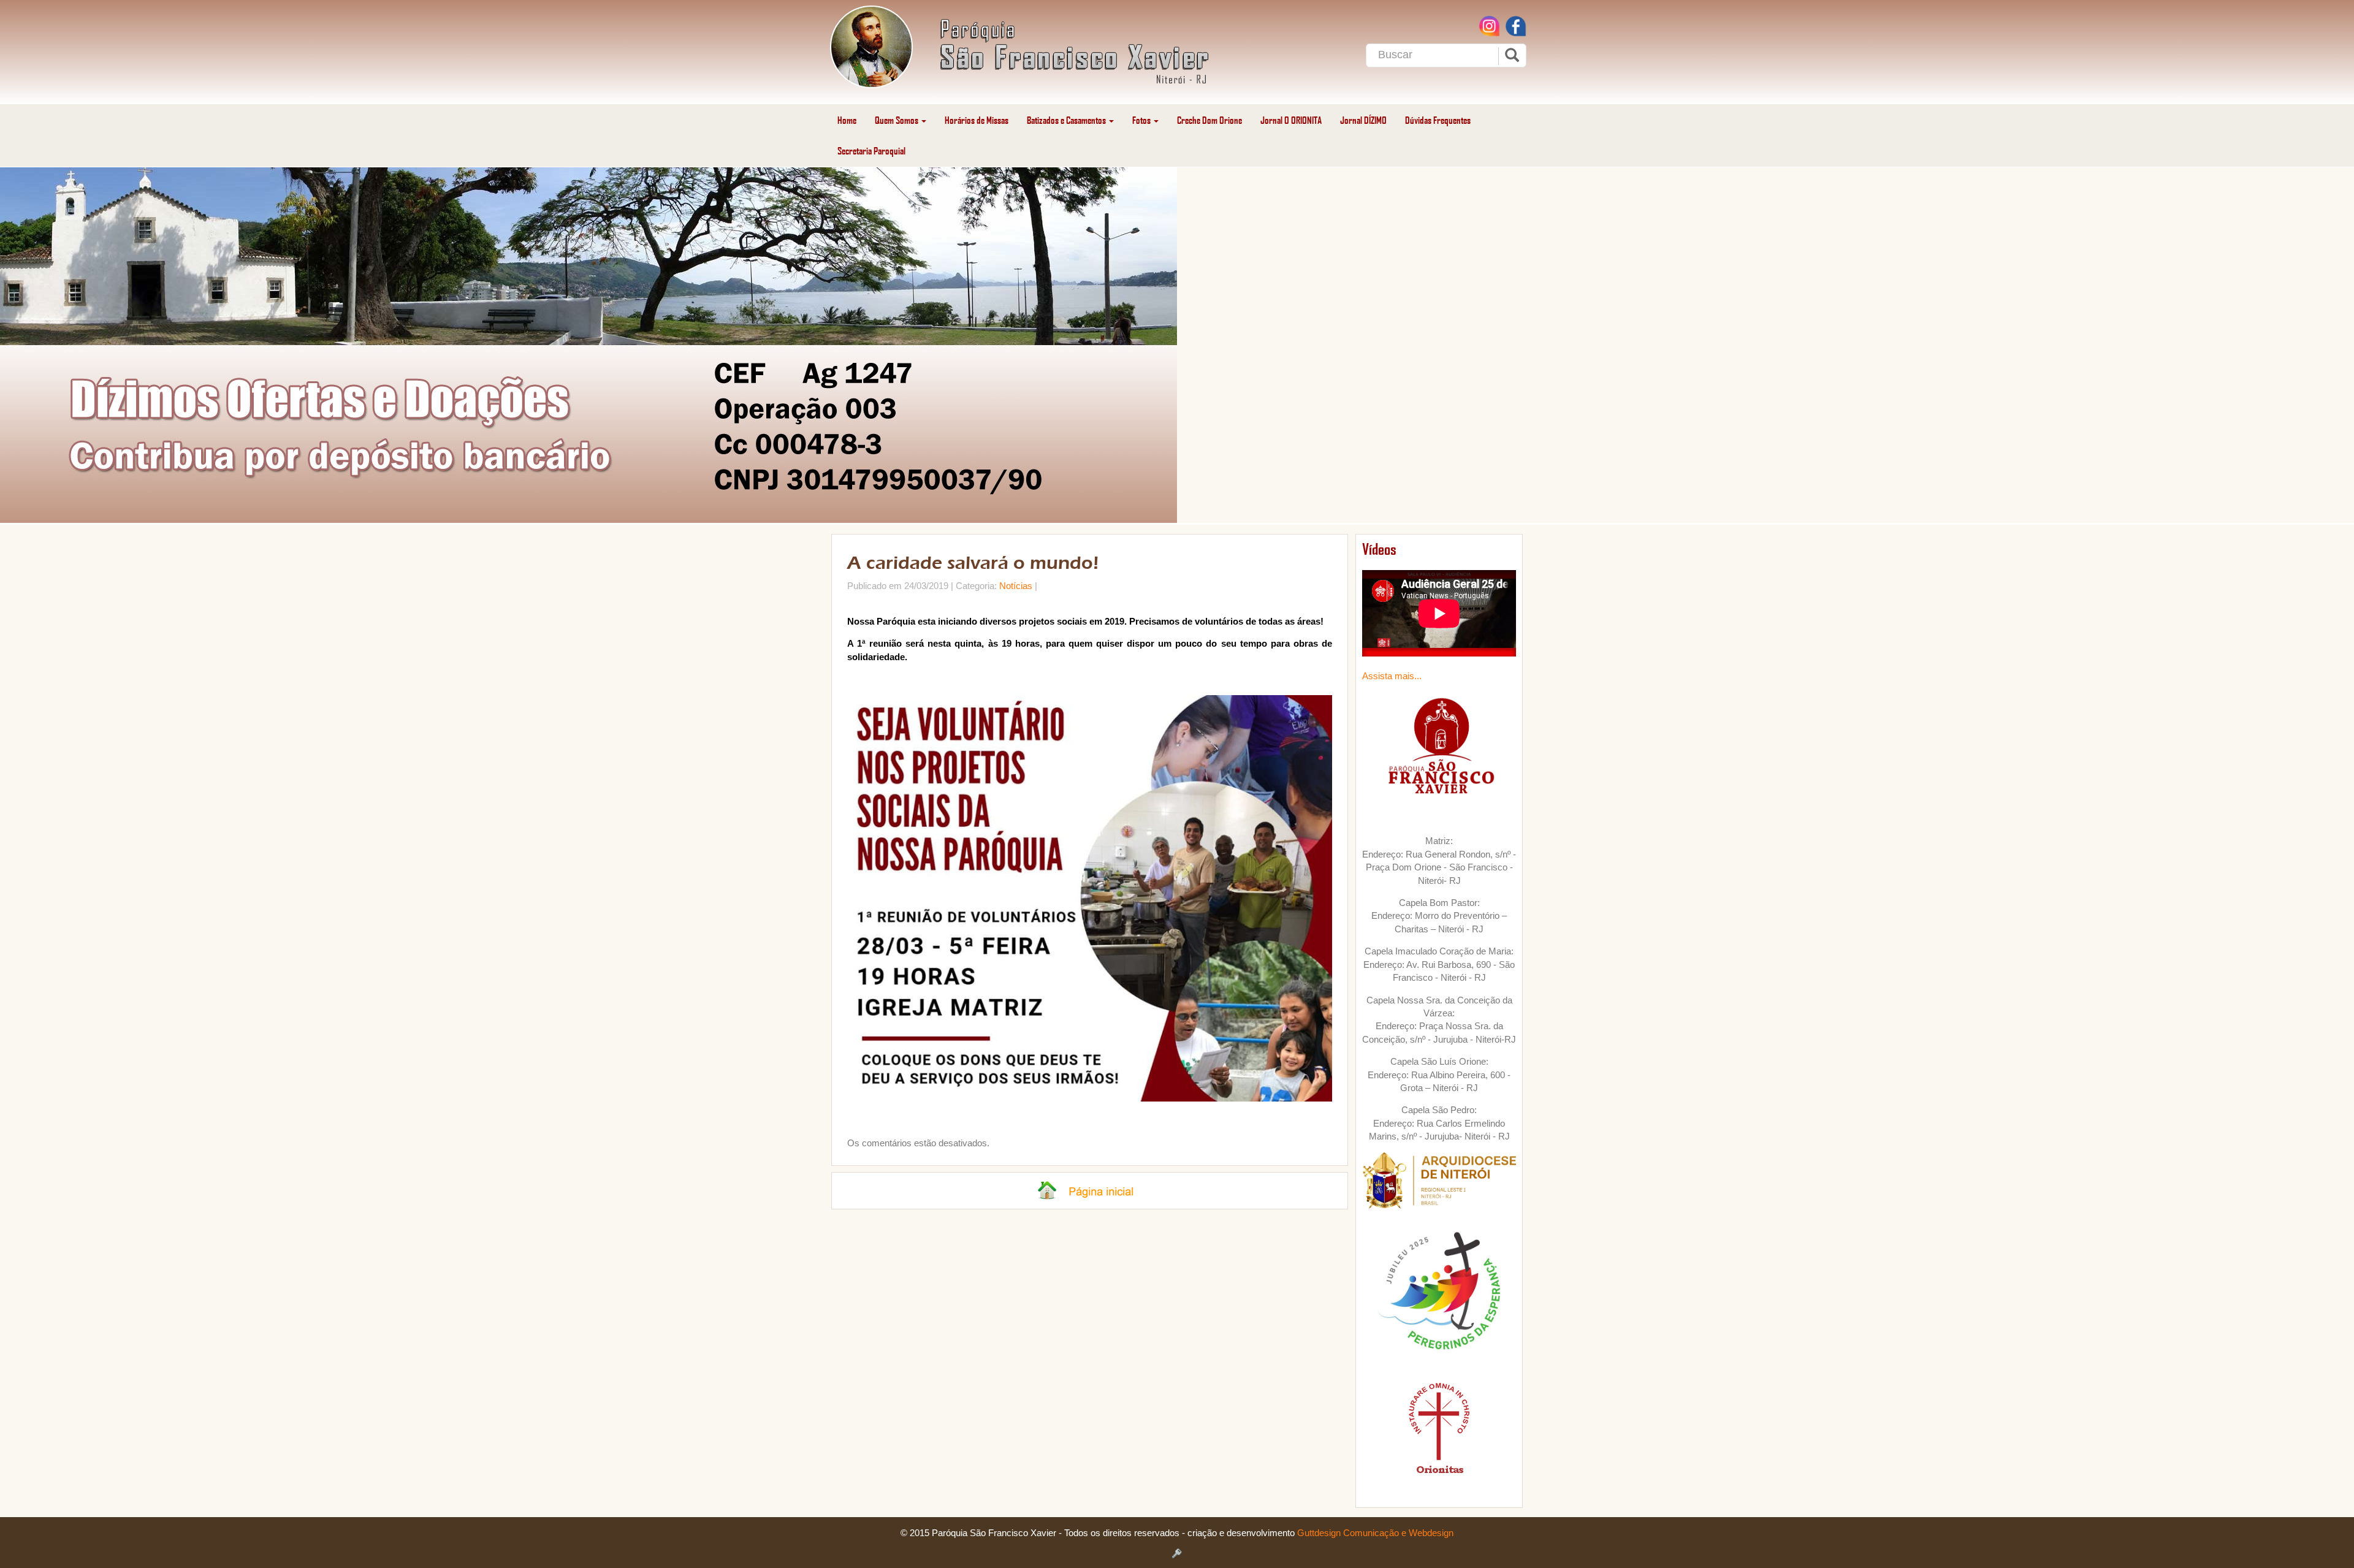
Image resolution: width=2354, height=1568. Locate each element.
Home (847, 120)
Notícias (1016, 586)
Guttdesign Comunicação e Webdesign (1375, 1533)
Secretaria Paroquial (871, 150)
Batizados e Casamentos (1067, 120)
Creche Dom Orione (1209, 120)
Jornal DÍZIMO (1363, 120)
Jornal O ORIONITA (1291, 120)
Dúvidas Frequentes (1438, 120)
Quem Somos (897, 120)
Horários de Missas (977, 120)
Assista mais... (1392, 676)
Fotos (1142, 120)
